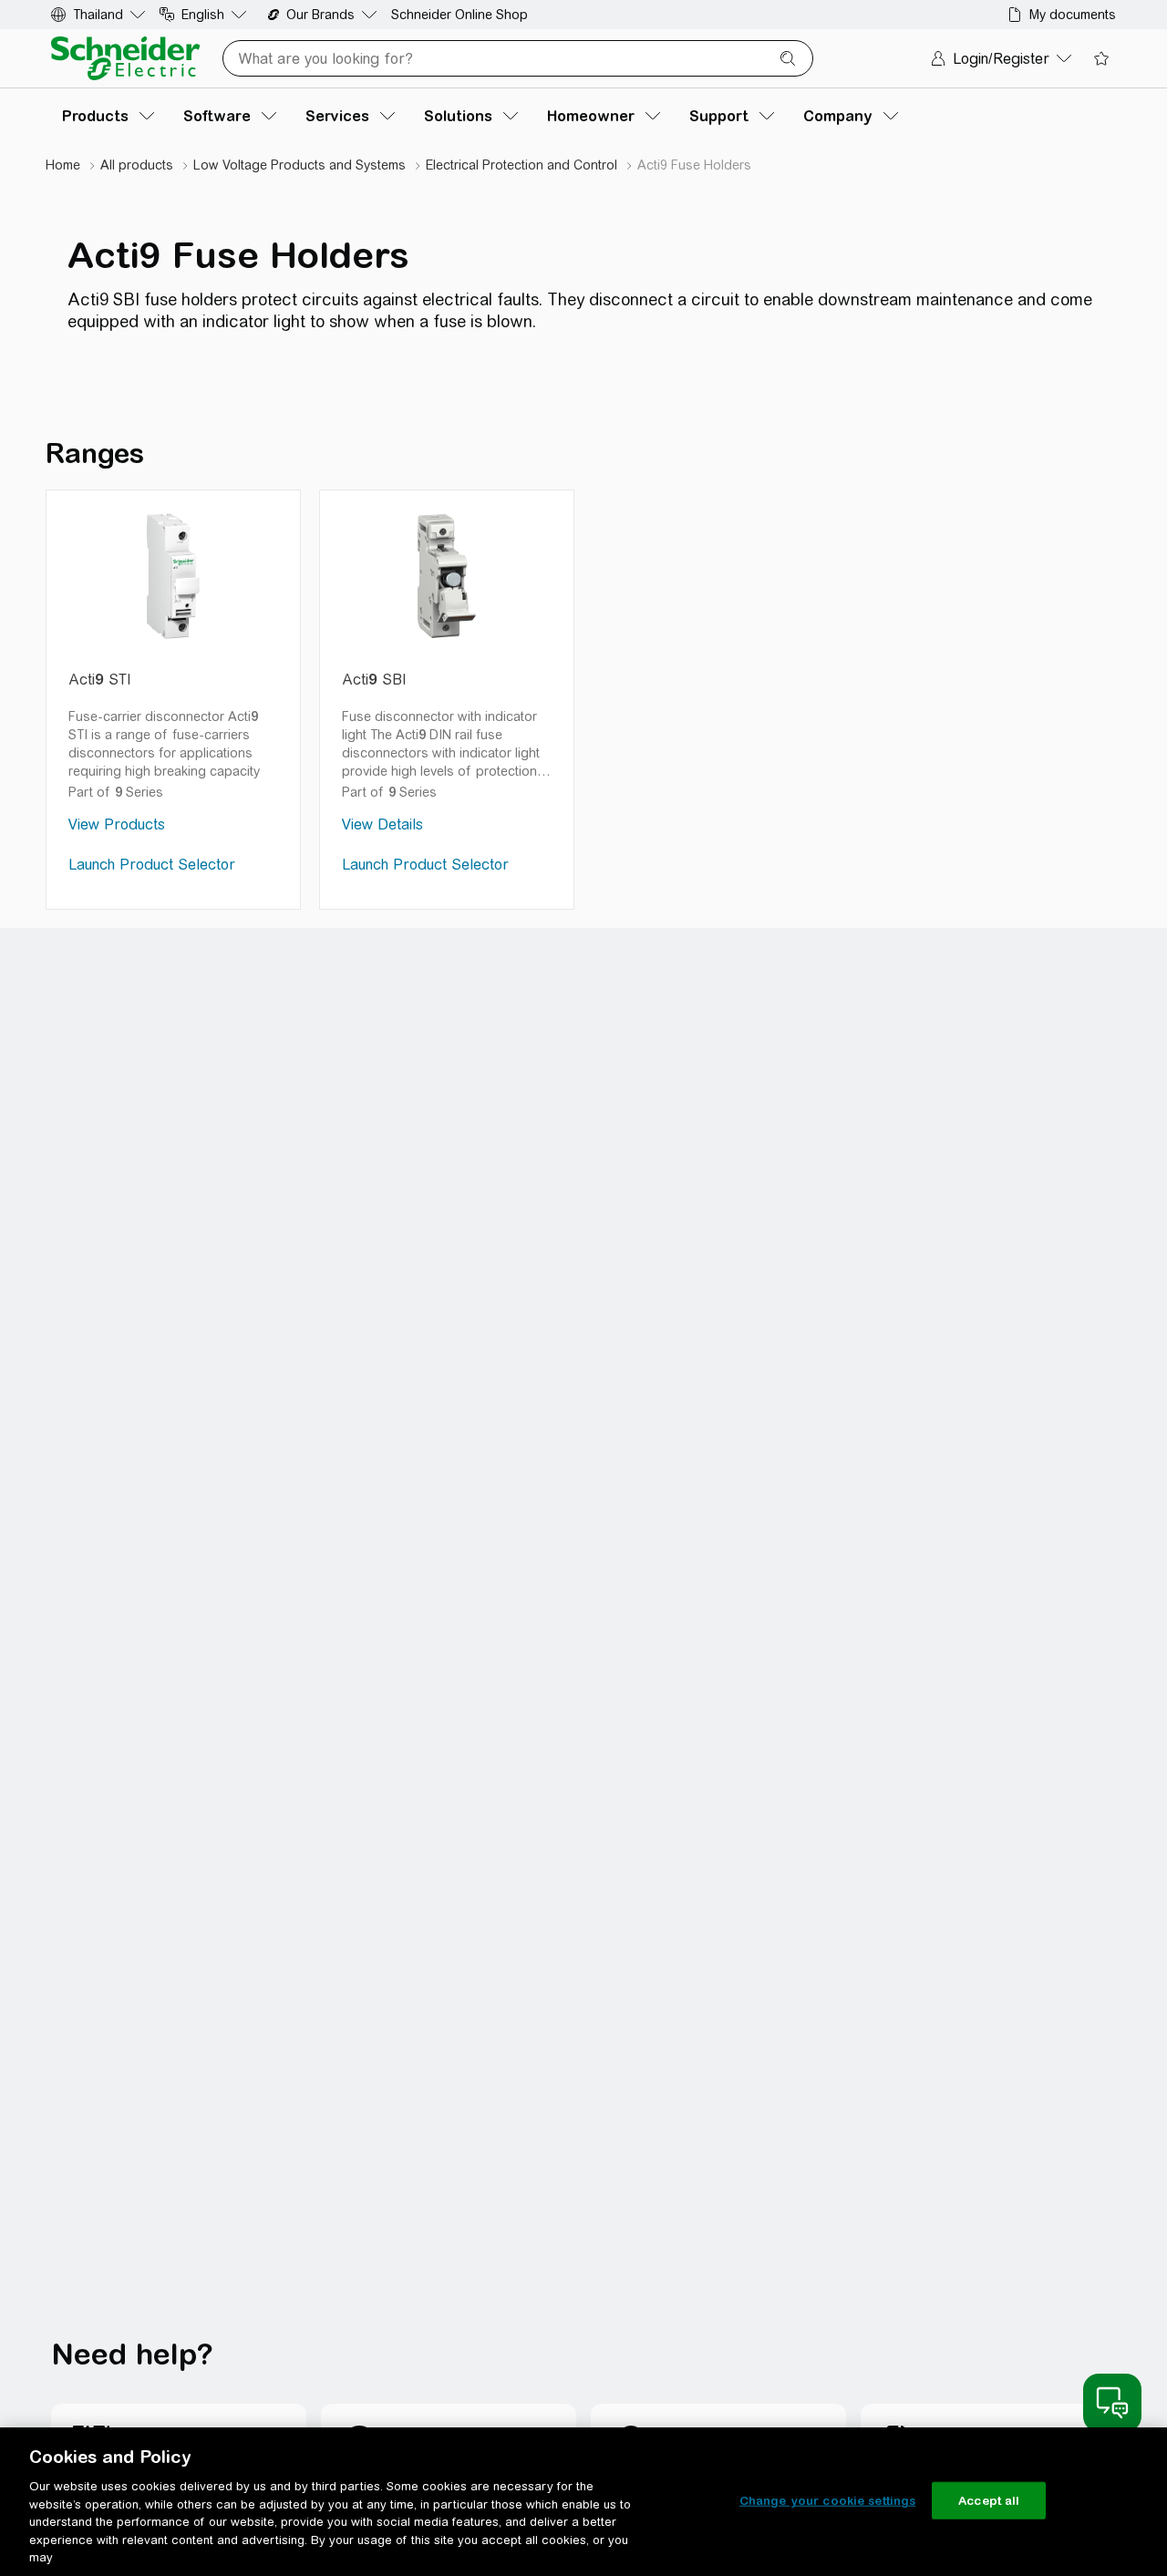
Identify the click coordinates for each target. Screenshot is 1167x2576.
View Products (117, 824)
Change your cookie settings (828, 2500)
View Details (382, 824)
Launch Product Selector (152, 865)
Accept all (989, 2500)
